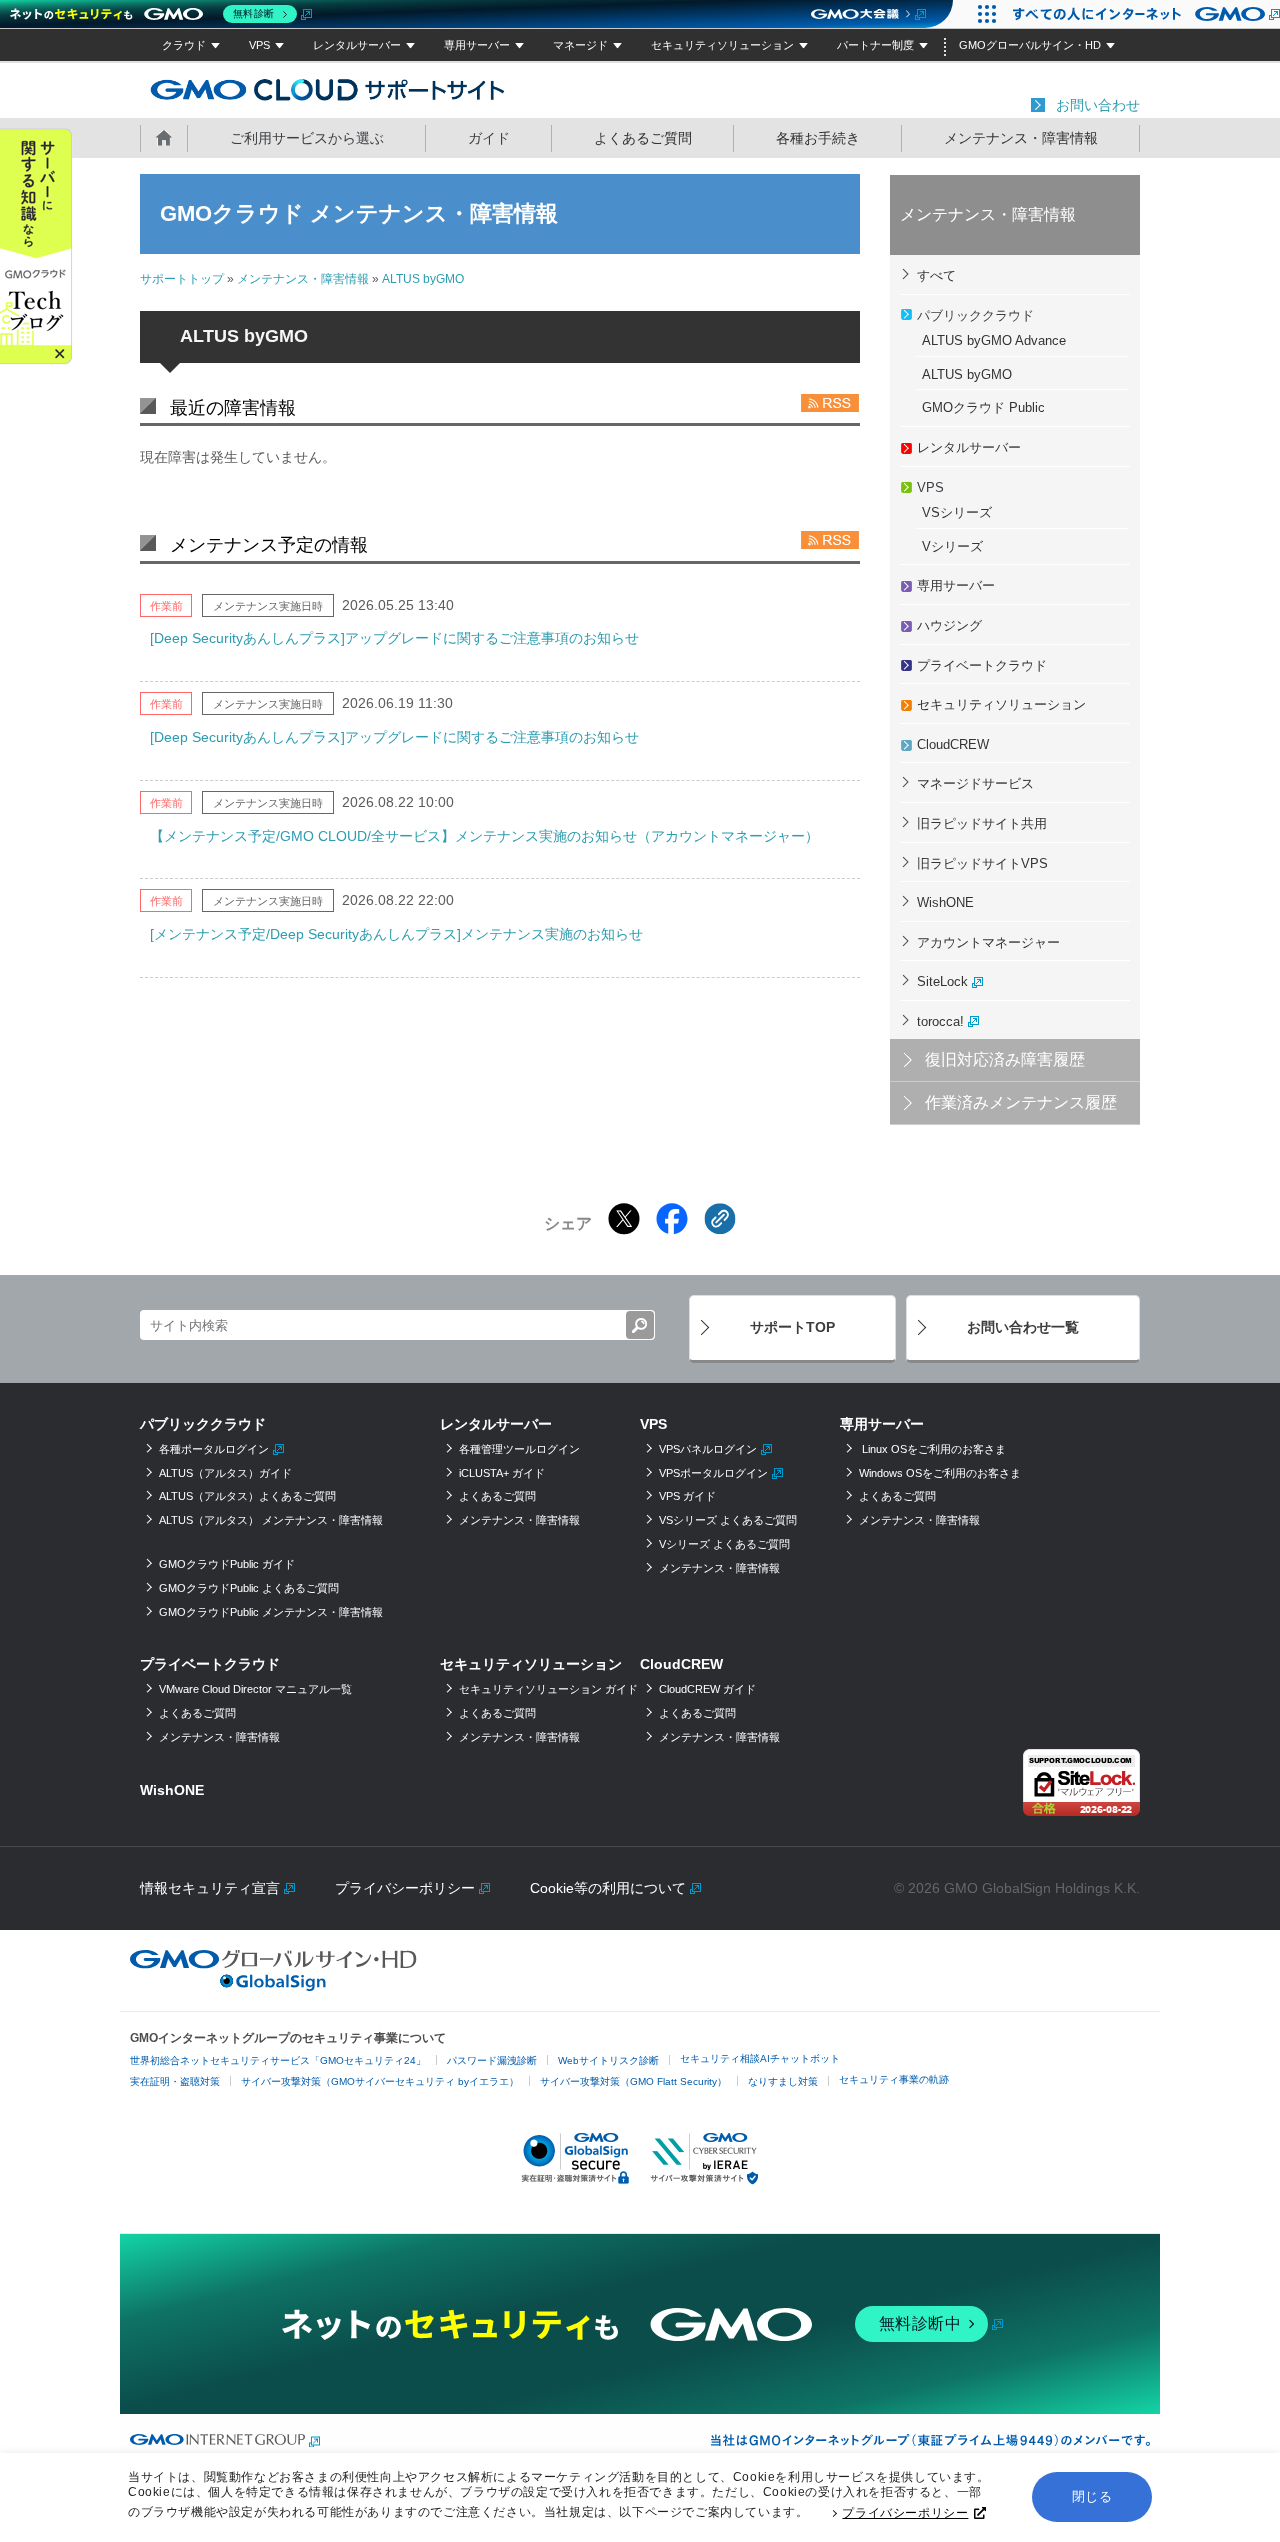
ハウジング (949, 625)
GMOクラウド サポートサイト (328, 89)
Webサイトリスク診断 (608, 2060)
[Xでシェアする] (624, 1219)
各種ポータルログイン (214, 1449)
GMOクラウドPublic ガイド (227, 1564)
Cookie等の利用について (608, 1888)
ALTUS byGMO (423, 279)
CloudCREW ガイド (707, 1689)
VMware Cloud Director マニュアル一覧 (255, 1689)
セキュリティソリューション (722, 45)
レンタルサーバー (357, 45)
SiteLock (942, 981)
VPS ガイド (687, 1496)
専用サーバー (477, 45)
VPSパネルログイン (708, 1449)
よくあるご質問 (643, 138)
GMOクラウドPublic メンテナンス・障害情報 (271, 1612)
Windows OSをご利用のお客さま (940, 1473)
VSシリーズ (957, 512)
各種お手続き (818, 138)
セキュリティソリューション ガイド (548, 1689)
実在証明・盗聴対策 (175, 2081)
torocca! (940, 1021)
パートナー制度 (875, 45)
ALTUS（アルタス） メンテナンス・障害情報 (271, 1520)
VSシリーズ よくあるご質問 (728, 1520)
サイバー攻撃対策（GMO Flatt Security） (633, 2081)
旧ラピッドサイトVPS (982, 863)
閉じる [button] (1092, 2496)
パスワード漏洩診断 (492, 2060)
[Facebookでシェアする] (672, 1219)
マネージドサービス (975, 783)
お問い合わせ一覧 (1023, 1327)
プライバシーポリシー (905, 2513)
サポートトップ (182, 279)
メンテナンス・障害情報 (1021, 138)
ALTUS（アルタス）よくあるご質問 (247, 1496)
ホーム (164, 137)
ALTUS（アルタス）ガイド (225, 1473)
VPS (259, 45)
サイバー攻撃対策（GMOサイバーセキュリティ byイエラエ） (380, 2081)
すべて (936, 275)
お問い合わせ (1098, 105)
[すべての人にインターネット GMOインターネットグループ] (1140, 14)
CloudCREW (953, 744)
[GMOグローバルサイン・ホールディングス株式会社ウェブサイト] (273, 1986)
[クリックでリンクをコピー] (720, 1219)
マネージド (580, 45)
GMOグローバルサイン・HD (1030, 45)
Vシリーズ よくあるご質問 (724, 1544)
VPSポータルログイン (713, 1473)
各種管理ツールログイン (519, 1449)
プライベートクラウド (982, 665)
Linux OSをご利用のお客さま (932, 1449)
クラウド (184, 45)
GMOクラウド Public (983, 407)
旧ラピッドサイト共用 (982, 823)
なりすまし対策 (783, 2081)
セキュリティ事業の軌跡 (894, 2079)
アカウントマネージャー (988, 942)
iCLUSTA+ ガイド (502, 1473)
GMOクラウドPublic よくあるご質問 (249, 1588)
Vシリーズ (952, 546)
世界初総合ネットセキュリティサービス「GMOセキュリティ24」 (278, 2060)
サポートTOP (792, 1327)
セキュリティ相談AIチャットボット (760, 2058)
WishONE (945, 902)
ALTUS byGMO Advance (994, 340)
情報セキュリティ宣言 (210, 1888)
